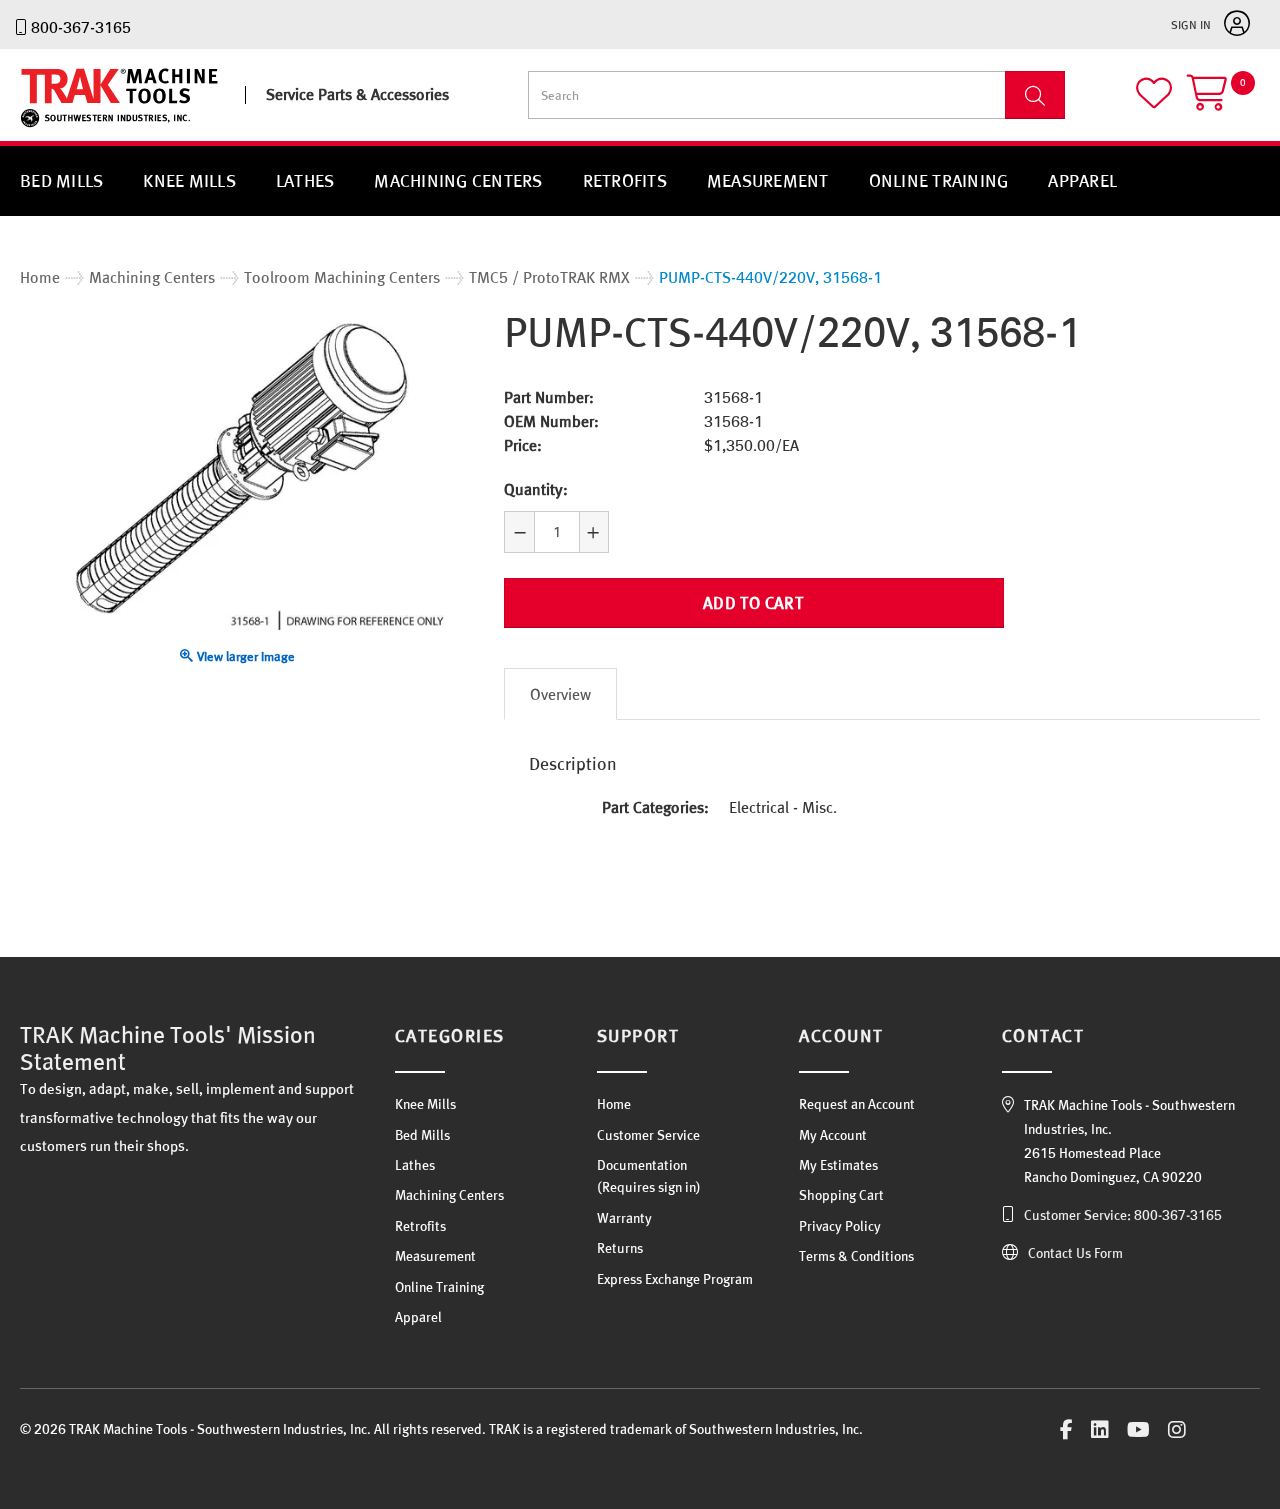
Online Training (939, 180)
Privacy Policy (840, 1226)
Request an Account (857, 1104)
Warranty (624, 1218)
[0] (1223, 101)
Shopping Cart (841, 1195)
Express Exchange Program (675, 1279)
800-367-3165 (81, 27)
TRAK (37, 127)
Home (614, 1104)
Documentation (642, 1165)
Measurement (768, 180)
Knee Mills (189, 180)
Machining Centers (458, 180)
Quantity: (536, 489)
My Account (833, 1135)
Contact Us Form (1075, 1253)
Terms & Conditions (856, 1256)
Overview (560, 694)
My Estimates (838, 1165)
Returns (620, 1248)
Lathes (305, 180)
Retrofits (625, 180)
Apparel (1082, 180)
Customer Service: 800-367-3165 (1123, 1215)
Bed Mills (61, 180)
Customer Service (648, 1135)
